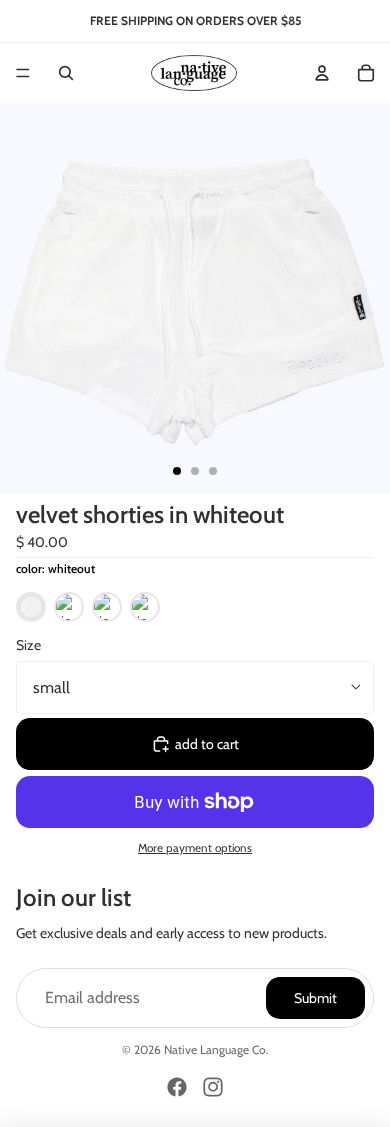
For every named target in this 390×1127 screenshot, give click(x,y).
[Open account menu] (322, 73)
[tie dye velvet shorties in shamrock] (107, 611)
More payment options (195, 848)
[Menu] (23, 73)
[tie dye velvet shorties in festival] (145, 611)
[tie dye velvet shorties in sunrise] (69, 611)
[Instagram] (213, 1087)
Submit (315, 998)
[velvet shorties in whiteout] (31, 611)
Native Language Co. (216, 1049)
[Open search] (66, 73)
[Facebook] (177, 1087)
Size (28, 645)
